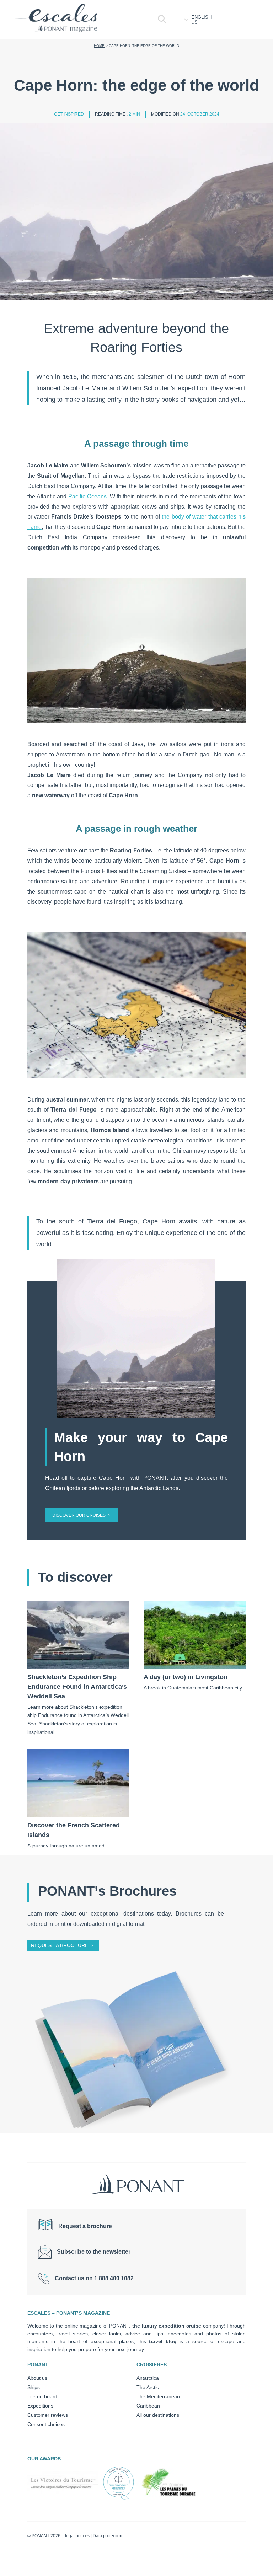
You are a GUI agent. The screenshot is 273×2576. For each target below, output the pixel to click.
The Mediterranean (158, 2396)
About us (37, 2378)
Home (99, 46)
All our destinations (158, 2415)
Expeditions (40, 2406)
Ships (34, 2387)
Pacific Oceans (87, 496)
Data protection (108, 2536)
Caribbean (148, 2406)
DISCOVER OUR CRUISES (79, 1515)
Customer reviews (48, 2415)
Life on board (42, 2396)
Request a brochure (60, 1945)
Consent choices (46, 2424)
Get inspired (69, 114)
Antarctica (148, 2378)
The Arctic (148, 2387)
